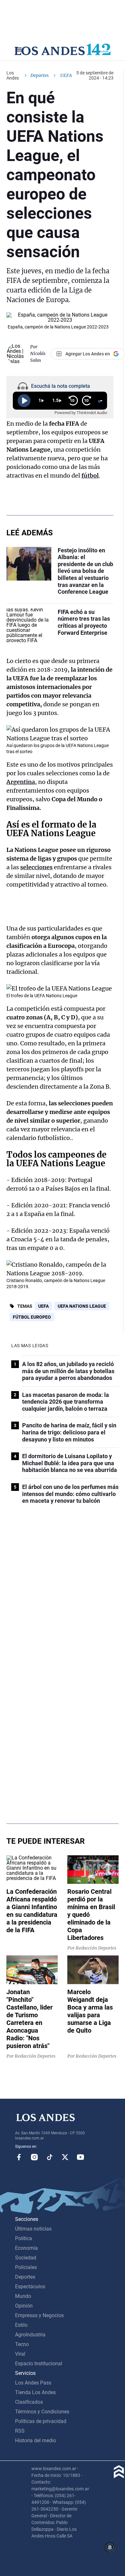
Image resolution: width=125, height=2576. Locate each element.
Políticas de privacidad (41, 2421)
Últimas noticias (33, 2229)
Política (24, 2238)
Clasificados (29, 2402)
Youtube (80, 2157)
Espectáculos (30, 2287)
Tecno (22, 2344)
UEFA (43, 1306)
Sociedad (26, 2258)
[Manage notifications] (110, 2547)
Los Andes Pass (33, 2383)
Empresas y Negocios (39, 2315)
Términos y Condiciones (42, 2412)
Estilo (21, 2325)
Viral (20, 2354)
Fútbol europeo (32, 1317)
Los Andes (13, 75)
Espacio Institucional (39, 2363)
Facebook (19, 2157)
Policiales (26, 2267)
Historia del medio (36, 2440)
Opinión (24, 2306)
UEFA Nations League (82, 1306)
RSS (20, 2431)
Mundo (23, 2296)
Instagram (34, 2157)
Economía (26, 2248)
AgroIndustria (30, 2335)
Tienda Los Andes (35, 2392)
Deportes (40, 75)
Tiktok (50, 2157)
